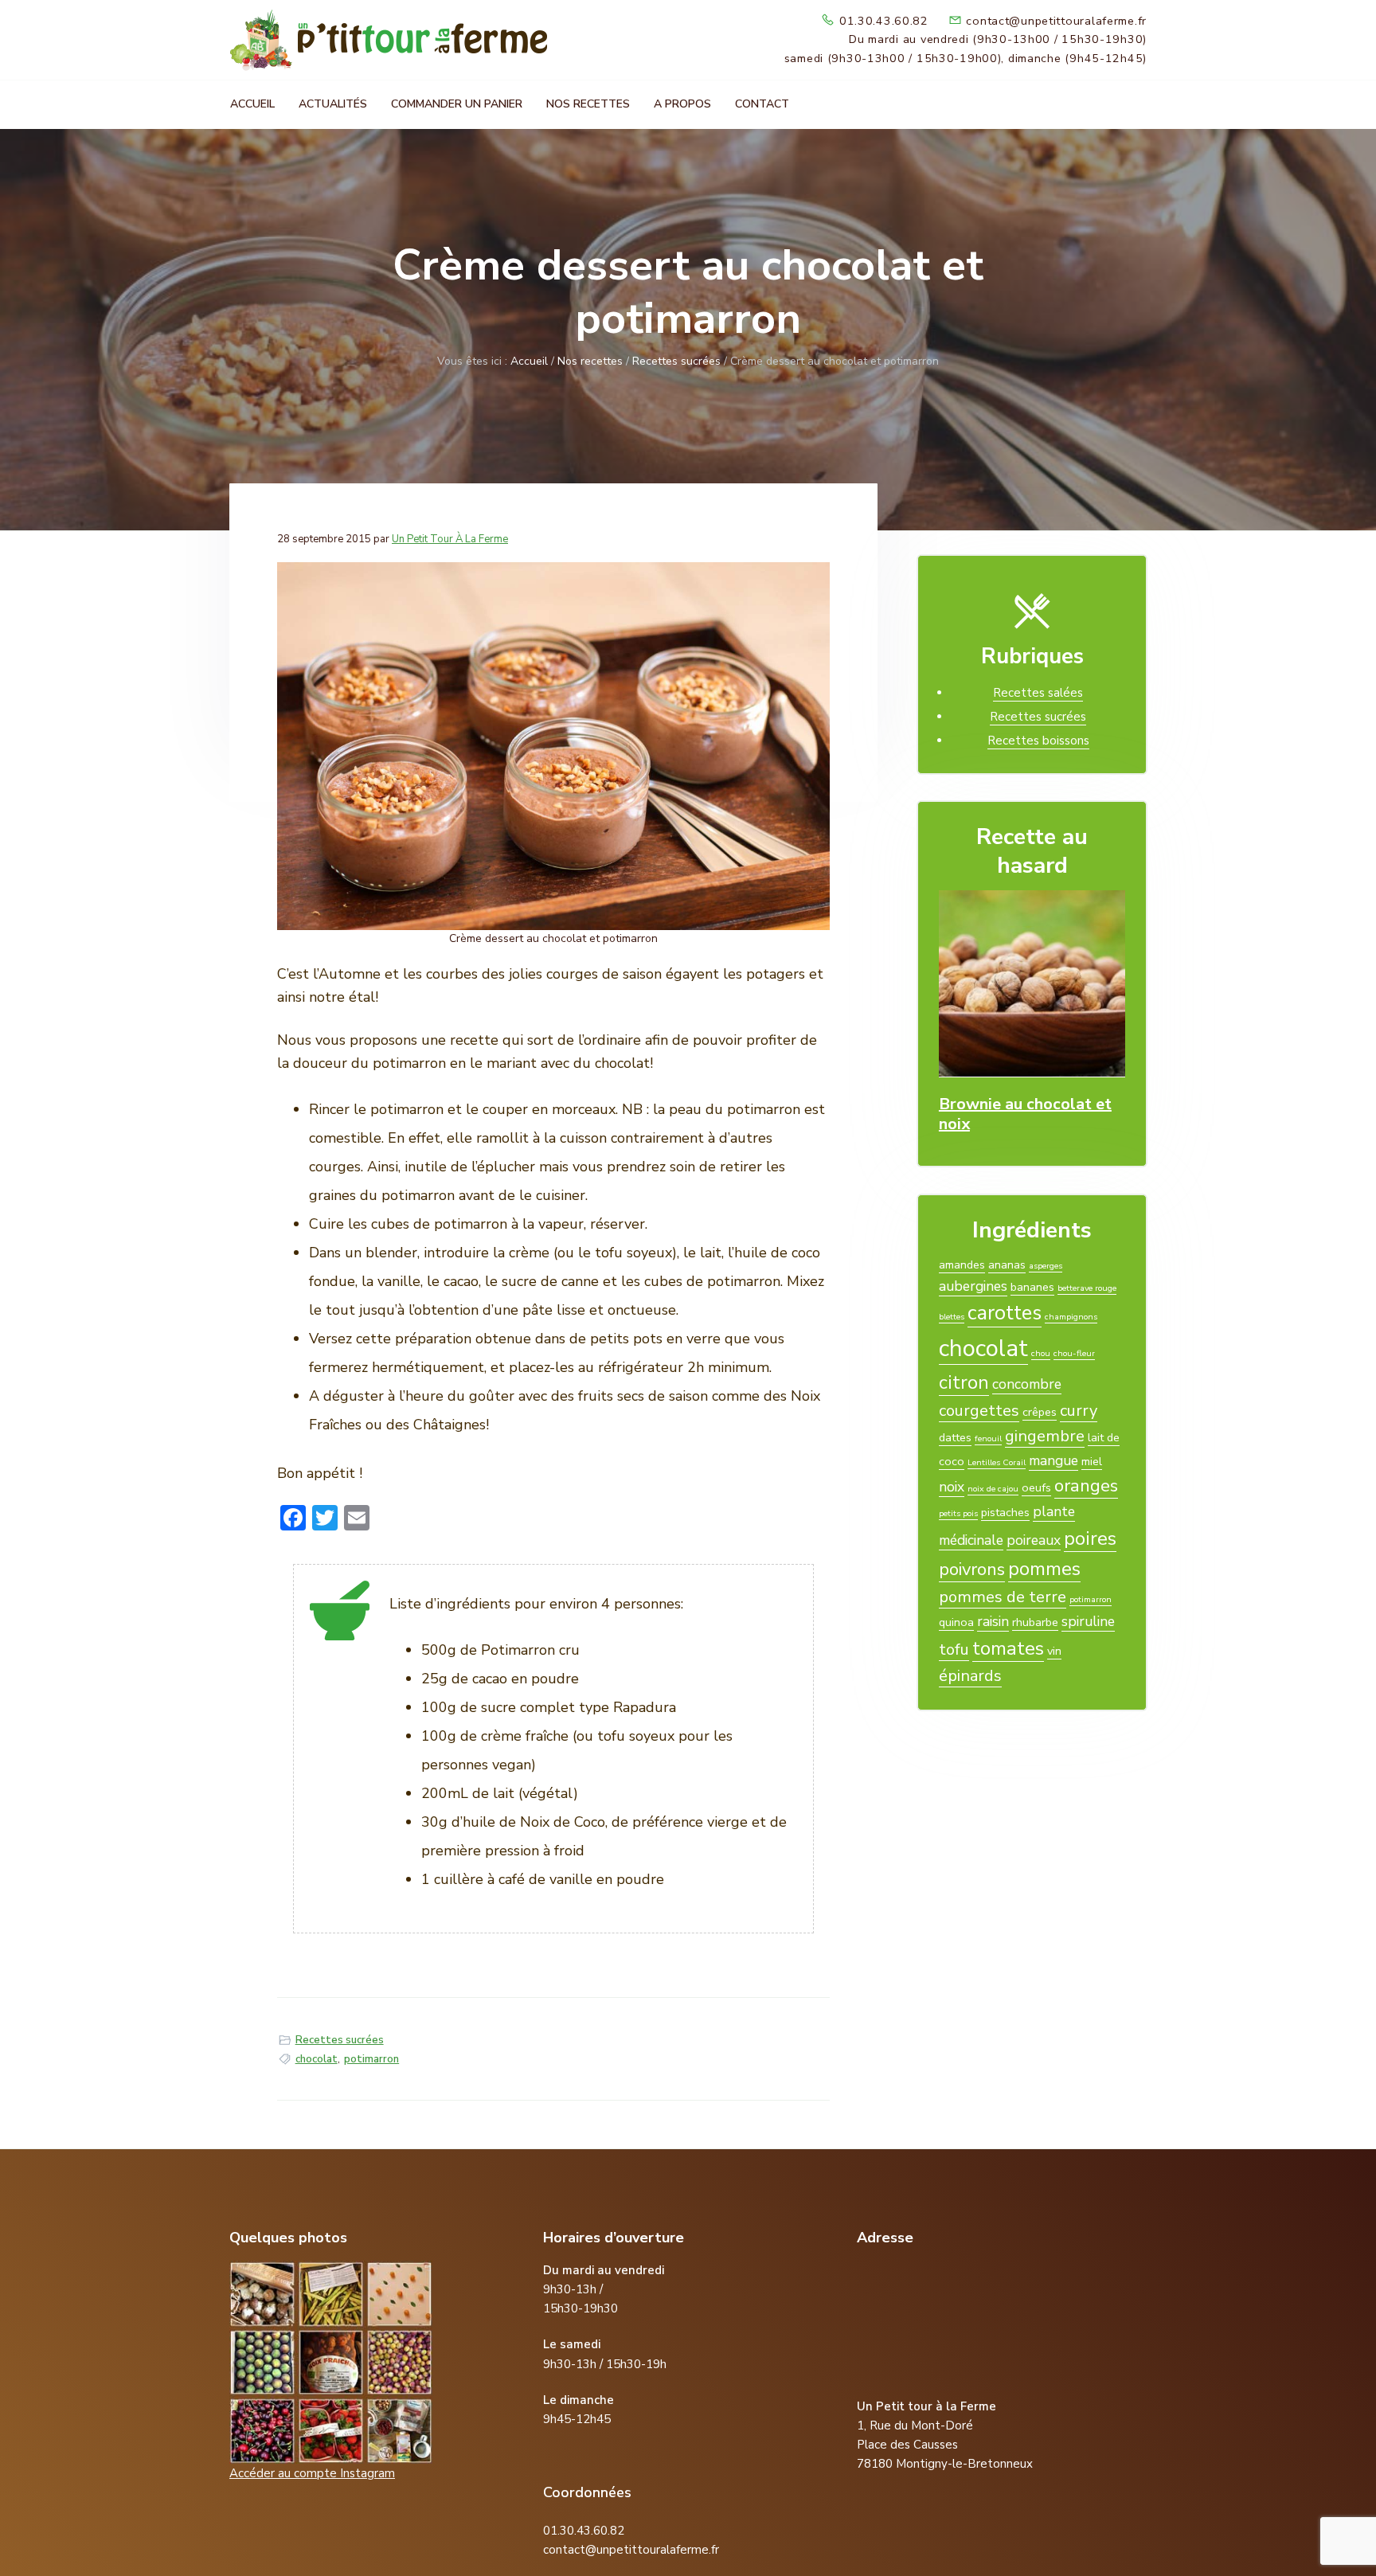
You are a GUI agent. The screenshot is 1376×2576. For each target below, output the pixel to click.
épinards (970, 1676)
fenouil (988, 1438)
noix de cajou (993, 1489)
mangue (1053, 1460)
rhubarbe (1035, 1622)
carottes (1005, 1313)
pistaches (1005, 1512)
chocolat (317, 2059)
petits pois (958, 1513)
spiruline (1088, 1621)
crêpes (1040, 1412)
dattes (955, 1437)
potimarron (371, 2059)
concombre (1027, 1384)
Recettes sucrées (340, 2040)
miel (1092, 1461)
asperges (1046, 1266)
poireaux (1034, 1540)
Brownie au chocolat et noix (1025, 1114)
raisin (993, 1621)
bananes (1032, 1287)
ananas (1007, 1265)
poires (1090, 1538)
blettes (952, 1317)
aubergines (973, 1286)
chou (1041, 1353)
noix (952, 1487)
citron (964, 1382)
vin (1054, 1651)
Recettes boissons (1038, 741)
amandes (962, 1265)
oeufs (1036, 1487)
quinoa (956, 1622)
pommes (1044, 1569)
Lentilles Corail (997, 1462)
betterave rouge (1087, 1288)
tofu (954, 1650)
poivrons (972, 1569)
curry (1079, 1411)
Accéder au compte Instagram (312, 2473)
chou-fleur (1074, 1353)
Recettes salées (1038, 693)
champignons (1071, 1317)
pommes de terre (1003, 1597)
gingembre (1045, 1436)
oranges (1086, 1486)
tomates (1008, 1648)
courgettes (979, 1411)
